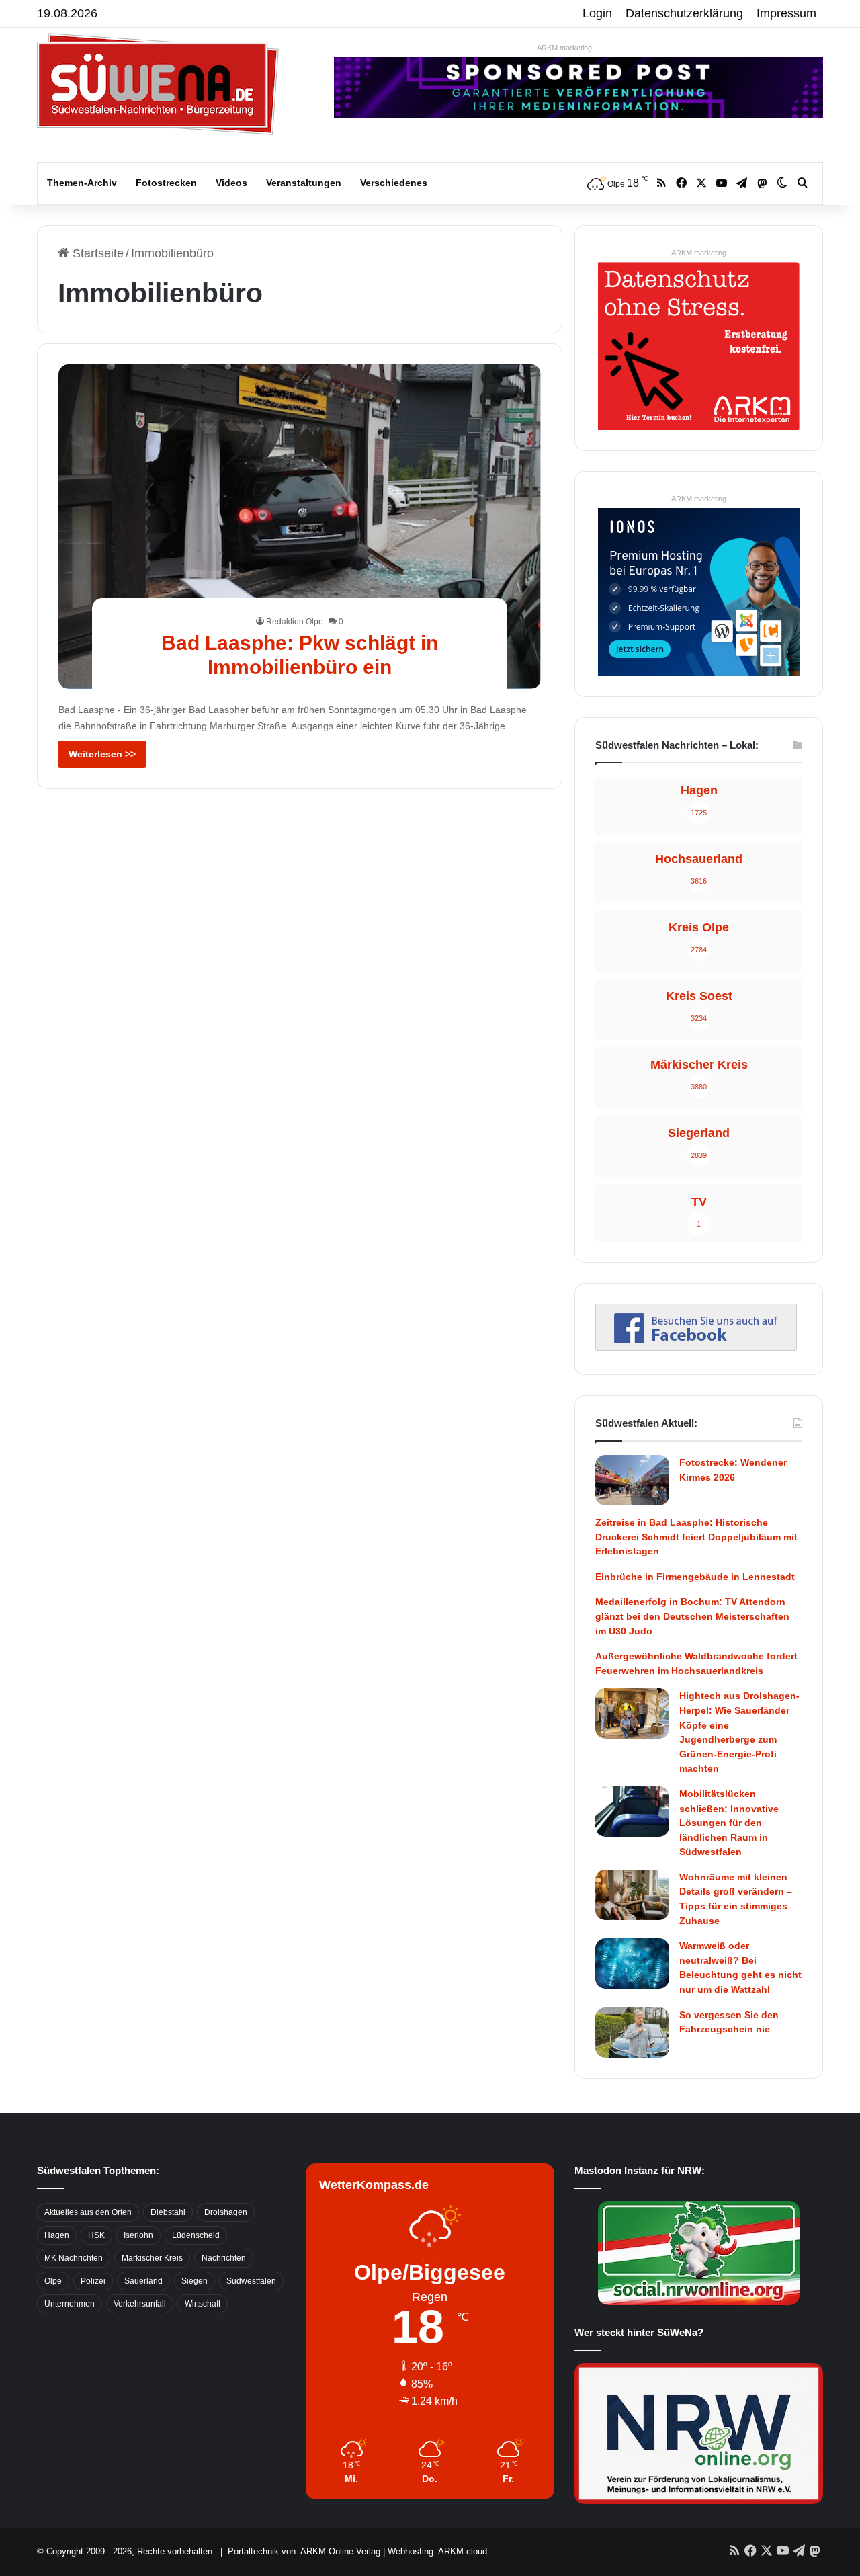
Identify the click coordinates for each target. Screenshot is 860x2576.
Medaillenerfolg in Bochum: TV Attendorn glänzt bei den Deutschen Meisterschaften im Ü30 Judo (692, 1616)
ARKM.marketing (564, 48)
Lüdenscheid (196, 2235)
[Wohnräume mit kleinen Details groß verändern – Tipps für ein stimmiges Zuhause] (632, 1895)
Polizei (93, 2281)
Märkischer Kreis (152, 2258)
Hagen (57, 2235)
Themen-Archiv (82, 183)
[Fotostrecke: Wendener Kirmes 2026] (632, 1480)
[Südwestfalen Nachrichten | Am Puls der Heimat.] (158, 84)
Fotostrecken (166, 183)
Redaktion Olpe (295, 622)
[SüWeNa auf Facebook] (696, 1347)
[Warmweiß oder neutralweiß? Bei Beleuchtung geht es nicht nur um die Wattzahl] (632, 1963)
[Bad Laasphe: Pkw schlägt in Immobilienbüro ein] (300, 526)
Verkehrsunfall (140, 2304)
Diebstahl (168, 2212)
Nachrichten (224, 2258)
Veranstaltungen (304, 183)
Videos (231, 183)
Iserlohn (138, 2235)
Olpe (53, 2281)
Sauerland (143, 2281)
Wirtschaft (203, 2304)
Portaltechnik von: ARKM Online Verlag (304, 2551)
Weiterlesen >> (102, 754)
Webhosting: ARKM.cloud (437, 2551)
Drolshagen (226, 2212)
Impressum (786, 13)
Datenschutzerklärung (684, 13)
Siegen (195, 2281)
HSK (96, 2235)
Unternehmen (70, 2304)
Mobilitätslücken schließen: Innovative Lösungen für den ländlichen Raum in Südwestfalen (729, 1823)
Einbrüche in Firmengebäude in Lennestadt (695, 1577)
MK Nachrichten (74, 2258)
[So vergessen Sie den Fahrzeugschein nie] (632, 2033)
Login (597, 13)
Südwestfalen (251, 2281)
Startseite (96, 253)
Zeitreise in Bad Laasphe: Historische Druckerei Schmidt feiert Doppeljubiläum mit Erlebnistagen (696, 1537)
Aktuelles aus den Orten (88, 2212)
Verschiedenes (394, 183)
